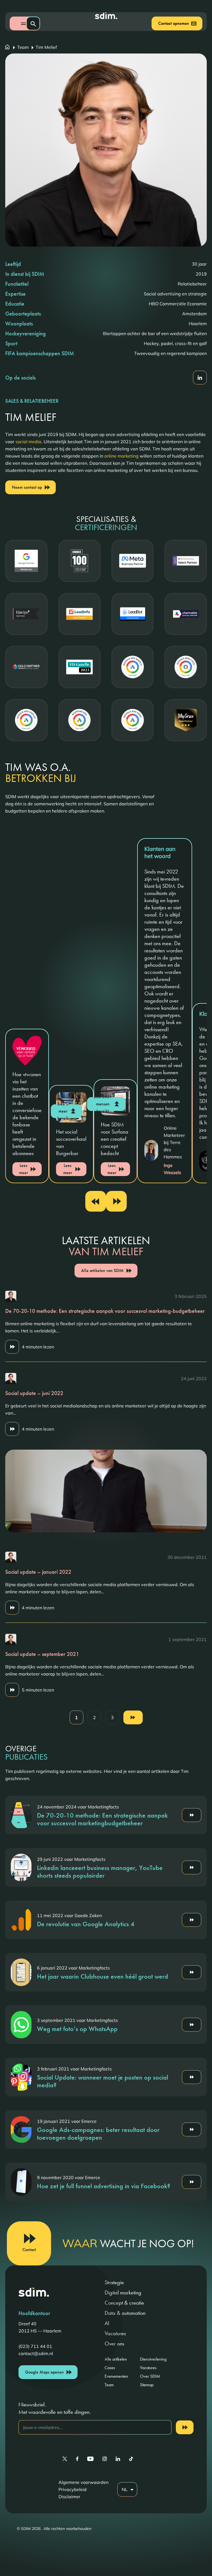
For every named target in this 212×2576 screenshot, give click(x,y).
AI (107, 2323)
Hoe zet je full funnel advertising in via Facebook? (104, 2186)
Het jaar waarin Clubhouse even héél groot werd (103, 1976)
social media (28, 442)
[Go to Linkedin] (118, 2459)
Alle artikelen (116, 2359)
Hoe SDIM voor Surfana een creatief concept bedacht (115, 1139)
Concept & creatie (124, 2303)
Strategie (114, 2282)
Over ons (114, 2343)
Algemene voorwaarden (84, 2482)
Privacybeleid (73, 2489)
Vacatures (115, 2333)
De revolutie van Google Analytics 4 (86, 1924)
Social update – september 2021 (42, 1654)
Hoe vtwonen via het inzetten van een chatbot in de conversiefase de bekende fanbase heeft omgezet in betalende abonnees (27, 1114)
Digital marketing (123, 2292)
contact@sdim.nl (36, 2353)
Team (23, 47)
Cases (110, 2368)
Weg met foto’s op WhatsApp (77, 2029)
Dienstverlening (153, 2359)
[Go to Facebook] (77, 2459)
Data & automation (125, 2313)
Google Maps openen (44, 2372)
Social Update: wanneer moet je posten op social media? (103, 2081)
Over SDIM (150, 2376)
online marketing (121, 456)
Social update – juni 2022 (34, 1393)
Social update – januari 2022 (38, 1572)
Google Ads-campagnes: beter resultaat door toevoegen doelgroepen (98, 2133)
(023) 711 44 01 (35, 2346)
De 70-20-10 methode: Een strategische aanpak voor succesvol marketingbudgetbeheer (102, 1819)
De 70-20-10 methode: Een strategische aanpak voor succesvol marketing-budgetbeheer (105, 1311)
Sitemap (147, 2385)
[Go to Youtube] (90, 2459)
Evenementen (116, 2376)
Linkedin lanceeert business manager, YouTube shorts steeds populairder (100, 1871)
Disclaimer (69, 2497)
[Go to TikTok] (131, 2459)
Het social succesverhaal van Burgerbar (71, 1142)
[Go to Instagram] (105, 2459)
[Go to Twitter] (65, 2459)
